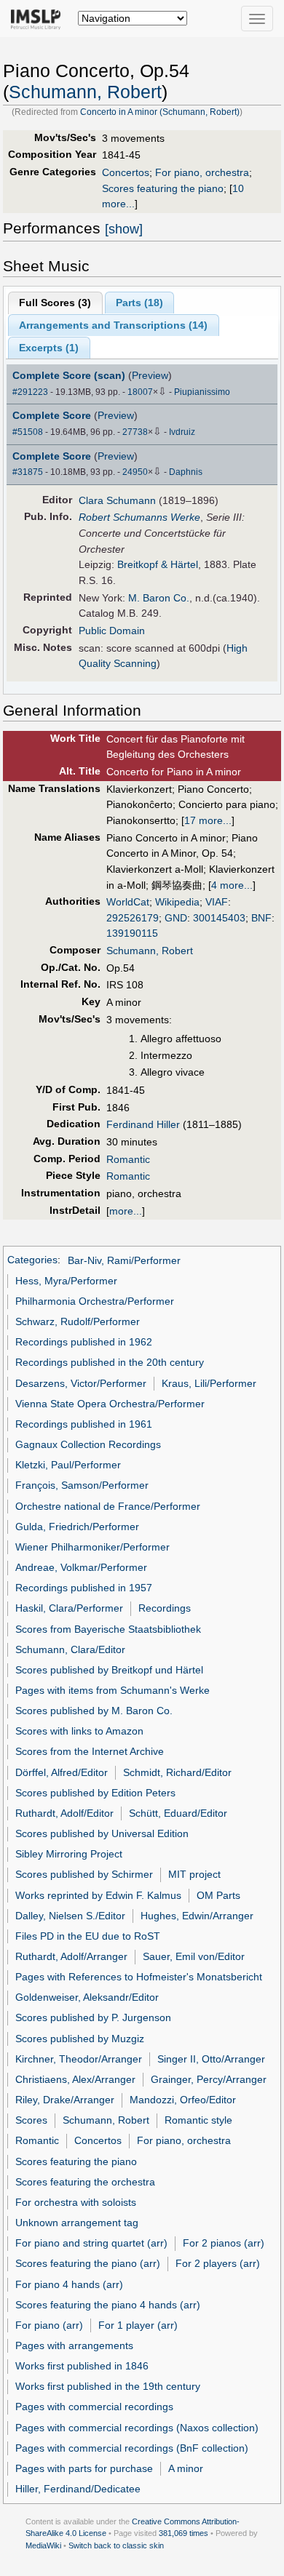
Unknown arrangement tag (77, 2223)
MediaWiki (43, 2545)
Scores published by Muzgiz (80, 2039)
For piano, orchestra (202, 172)
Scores (31, 2120)
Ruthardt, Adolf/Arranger (71, 1956)
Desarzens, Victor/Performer (81, 1383)
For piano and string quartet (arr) (91, 2243)
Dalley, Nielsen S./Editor (70, 1916)
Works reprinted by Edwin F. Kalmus (98, 1895)
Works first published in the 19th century (108, 2386)
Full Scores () (55, 303)
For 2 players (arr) (218, 2263)
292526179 (133, 918)
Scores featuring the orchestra (85, 2182)
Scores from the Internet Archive (90, 1751)
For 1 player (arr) (138, 2325)
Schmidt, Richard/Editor (177, 1772)
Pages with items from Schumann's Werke (113, 1690)
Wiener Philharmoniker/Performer (92, 1547)
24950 (135, 472)
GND (176, 918)
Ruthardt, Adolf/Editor (64, 1813)
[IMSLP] (39, 18)
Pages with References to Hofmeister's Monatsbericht (139, 1977)
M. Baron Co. (159, 598)
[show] (124, 229)
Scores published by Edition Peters (95, 1793)
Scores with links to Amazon (79, 1731)
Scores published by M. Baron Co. (94, 1711)
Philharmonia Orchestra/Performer (95, 1301)
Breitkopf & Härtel (158, 564)
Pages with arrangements (74, 2345)
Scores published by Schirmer (84, 1874)
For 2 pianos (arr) (224, 2243)
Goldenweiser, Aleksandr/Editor (87, 1997)
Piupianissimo (202, 392)
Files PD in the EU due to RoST (88, 1936)
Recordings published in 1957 (84, 1588)
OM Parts (218, 1895)
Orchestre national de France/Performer (108, 1506)
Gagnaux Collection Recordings (88, 1444)
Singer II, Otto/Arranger (211, 2059)
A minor (186, 2468)
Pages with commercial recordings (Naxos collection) (137, 2428)
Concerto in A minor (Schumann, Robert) (160, 112)
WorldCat (128, 902)
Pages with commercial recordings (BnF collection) (132, 2448)
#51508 (28, 432)
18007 (140, 392)
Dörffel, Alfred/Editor (62, 1772)
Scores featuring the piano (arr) (88, 2263)
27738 (135, 432)
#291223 (30, 392)
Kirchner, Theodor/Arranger (79, 2059)
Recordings (165, 1608)
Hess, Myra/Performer (66, 1281)
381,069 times (184, 2533)
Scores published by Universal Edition (102, 1833)
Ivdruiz (182, 432)
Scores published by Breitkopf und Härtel (109, 1670)
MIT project (194, 1874)
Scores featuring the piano (163, 188)
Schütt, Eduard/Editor (178, 1813)
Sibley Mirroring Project (69, 1854)
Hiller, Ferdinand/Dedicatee (78, 2489)
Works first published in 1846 (82, 2366)
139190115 (132, 933)
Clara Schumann (117, 500)
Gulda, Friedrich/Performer (77, 1527)
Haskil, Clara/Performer (69, 1608)
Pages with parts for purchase (84, 2468)
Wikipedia (177, 902)
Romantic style (198, 2120)
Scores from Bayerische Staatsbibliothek (108, 1629)
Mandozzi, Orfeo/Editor (183, 2100)
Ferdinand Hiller (143, 1124)
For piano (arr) (49, 2325)
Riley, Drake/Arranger (65, 2100)
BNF (261, 918)
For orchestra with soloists (76, 2202)
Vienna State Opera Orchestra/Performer (110, 1404)
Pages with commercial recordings (94, 2407)
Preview (150, 375)
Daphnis (186, 472)
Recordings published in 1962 (84, 1342)
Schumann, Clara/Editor (70, 1649)
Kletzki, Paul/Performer (68, 1465)
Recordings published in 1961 (84, 1424)
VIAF (217, 902)
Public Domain (112, 631)
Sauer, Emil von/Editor (194, 1956)
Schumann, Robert (85, 92)
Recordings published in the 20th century (110, 1362)
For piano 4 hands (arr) (69, 2284)
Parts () (139, 303)
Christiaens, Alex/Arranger (75, 2079)
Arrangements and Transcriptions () (113, 325)
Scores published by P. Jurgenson (93, 2017)
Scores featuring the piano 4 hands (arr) (108, 2305)
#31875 (28, 472)
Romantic (128, 1159)
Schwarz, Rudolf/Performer (78, 1321)
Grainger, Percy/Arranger (209, 2079)
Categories (32, 1260)
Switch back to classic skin (116, 2545)
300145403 (219, 918)
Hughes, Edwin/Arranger (197, 1916)
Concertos (126, 172)
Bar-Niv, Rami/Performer (124, 1260)
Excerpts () (49, 348)
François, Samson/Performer (82, 1485)
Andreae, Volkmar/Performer (81, 1567)
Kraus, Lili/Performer (209, 1383)
